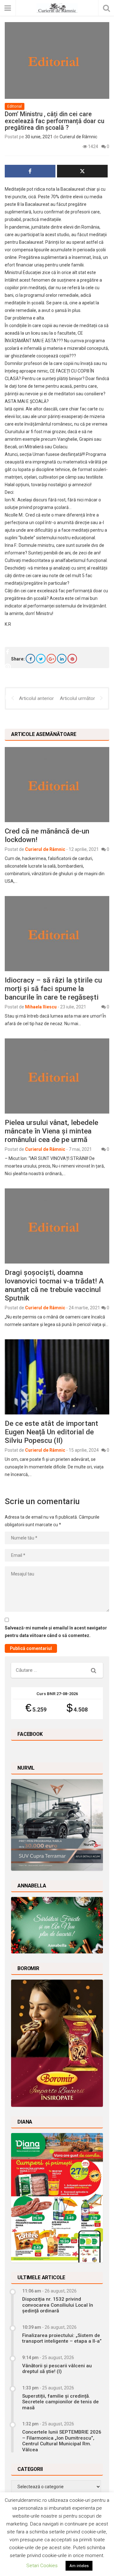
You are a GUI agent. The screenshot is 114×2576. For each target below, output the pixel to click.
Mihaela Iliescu (41, 1007)
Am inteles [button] (79, 2566)
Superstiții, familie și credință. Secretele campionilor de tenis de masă (60, 2402)
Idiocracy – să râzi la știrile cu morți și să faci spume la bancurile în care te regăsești (53, 989)
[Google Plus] (51, 659)
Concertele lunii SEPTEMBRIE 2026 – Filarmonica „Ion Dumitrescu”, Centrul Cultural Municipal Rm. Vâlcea (62, 2441)
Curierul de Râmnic (78, 137)
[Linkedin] (62, 659)
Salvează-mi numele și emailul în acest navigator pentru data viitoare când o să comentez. (56, 1632)
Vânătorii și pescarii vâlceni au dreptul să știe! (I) (57, 2369)
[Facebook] (30, 659)
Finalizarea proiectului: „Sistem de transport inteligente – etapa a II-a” (62, 2338)
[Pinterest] (72, 659)
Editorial (15, 106)
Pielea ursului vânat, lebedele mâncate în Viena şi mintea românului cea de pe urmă (51, 1131)
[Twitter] (41, 659)
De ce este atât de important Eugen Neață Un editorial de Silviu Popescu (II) (51, 1432)
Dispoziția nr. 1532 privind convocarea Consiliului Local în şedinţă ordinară (58, 2305)
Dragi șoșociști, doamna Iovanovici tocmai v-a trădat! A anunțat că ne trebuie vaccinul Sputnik (54, 1285)
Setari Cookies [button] (42, 2566)
